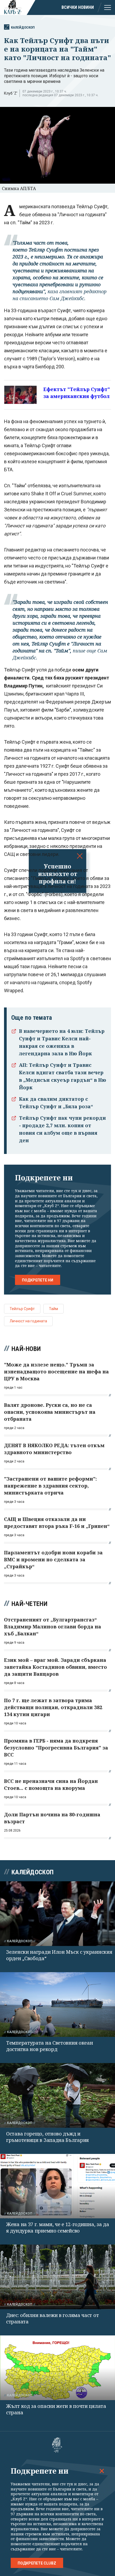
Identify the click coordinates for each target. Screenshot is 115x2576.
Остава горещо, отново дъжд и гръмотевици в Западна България (47, 2137)
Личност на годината (28, 1321)
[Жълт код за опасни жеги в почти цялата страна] (57, 2368)
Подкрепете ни (38, 1280)
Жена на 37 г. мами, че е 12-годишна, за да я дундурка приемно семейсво (57, 2227)
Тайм (53, 1309)
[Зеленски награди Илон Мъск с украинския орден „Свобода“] (57, 1914)
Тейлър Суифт (22, 1309)
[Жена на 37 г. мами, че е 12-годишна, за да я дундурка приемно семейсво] (57, 2186)
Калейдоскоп (23, 27)
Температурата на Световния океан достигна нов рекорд (49, 2046)
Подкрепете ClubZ (37, 2563)
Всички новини (78, 7)
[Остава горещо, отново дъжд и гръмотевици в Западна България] (57, 2095)
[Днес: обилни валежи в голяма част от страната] (57, 2277)
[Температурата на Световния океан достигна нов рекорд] (57, 2005)
